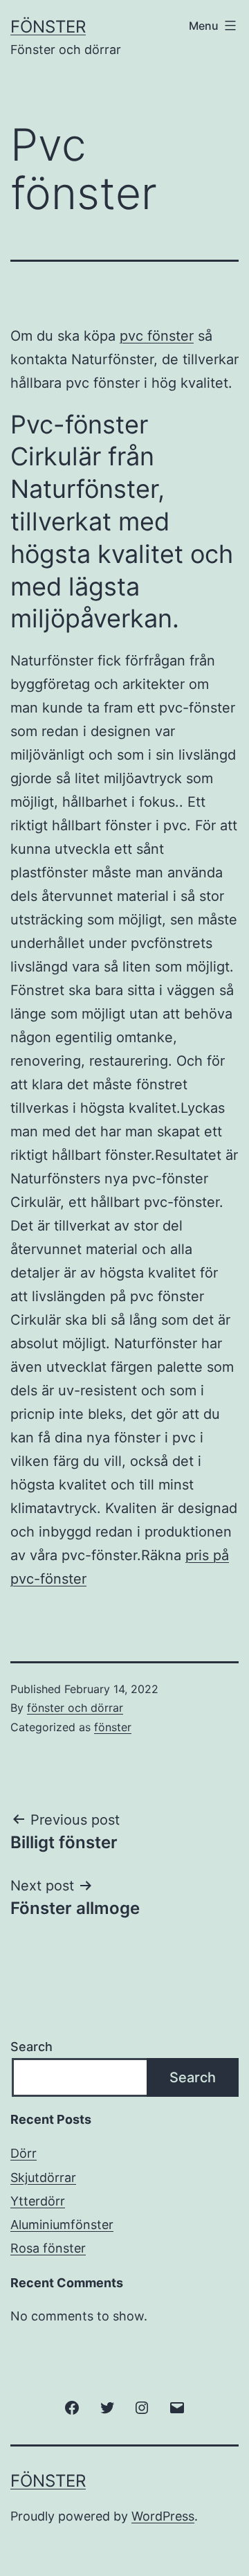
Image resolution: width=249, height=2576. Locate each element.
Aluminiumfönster (62, 2225)
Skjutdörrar (43, 2177)
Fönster (48, 27)
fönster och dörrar (75, 1708)
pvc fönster (157, 336)
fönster (113, 1727)
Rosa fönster (48, 2248)
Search (31, 2047)
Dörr (24, 2153)
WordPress (163, 2516)
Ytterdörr (38, 2201)
